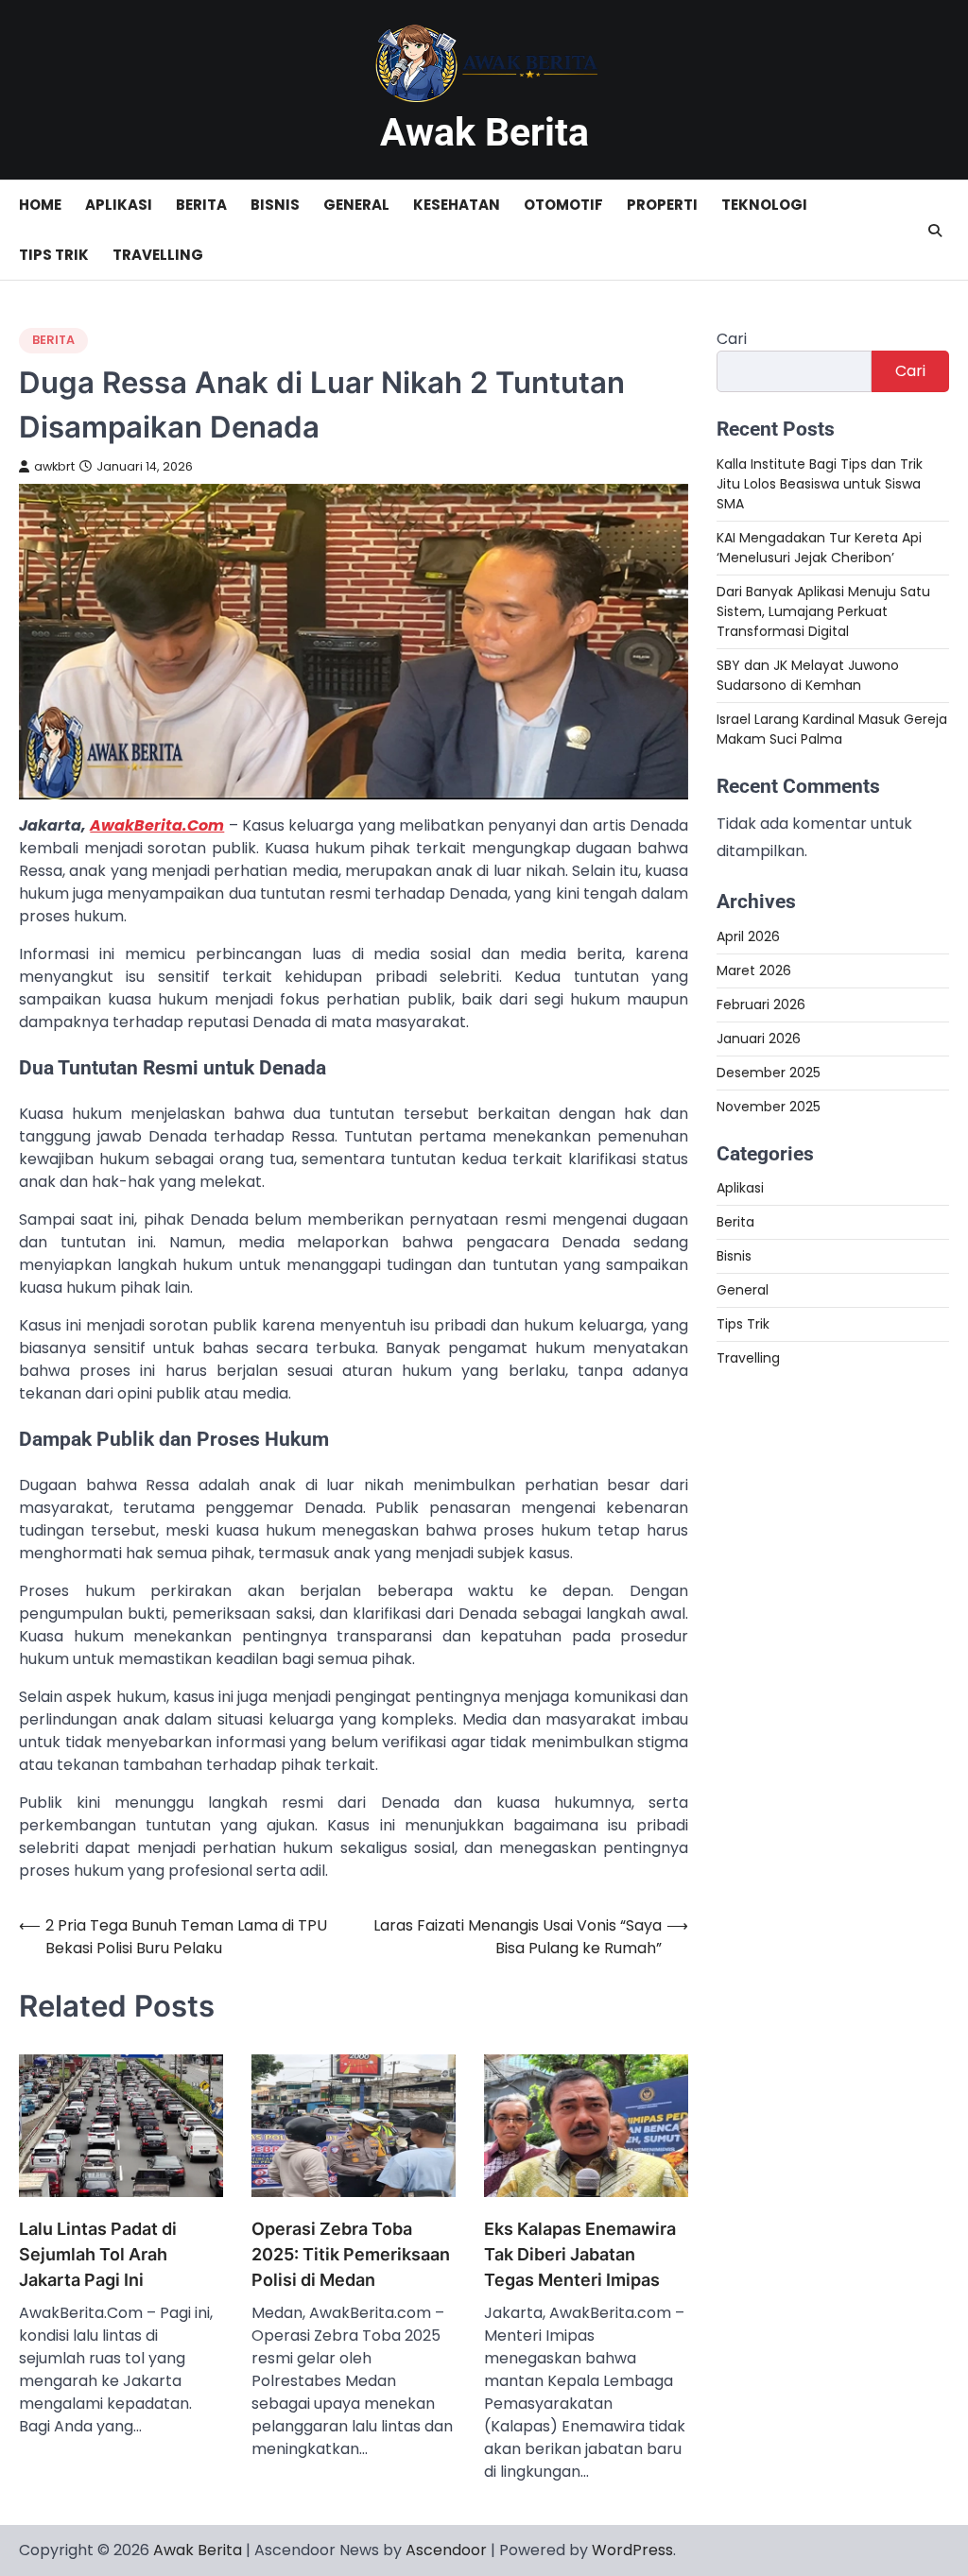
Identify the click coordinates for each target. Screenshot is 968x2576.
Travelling (158, 255)
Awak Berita (484, 132)
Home (40, 205)
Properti (662, 205)
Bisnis (275, 205)
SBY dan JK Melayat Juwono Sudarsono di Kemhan (808, 675)
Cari (732, 339)
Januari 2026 (759, 1039)
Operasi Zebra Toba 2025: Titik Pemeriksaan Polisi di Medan (351, 2254)
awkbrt (54, 466)
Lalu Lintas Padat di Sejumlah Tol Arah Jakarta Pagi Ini (98, 2254)
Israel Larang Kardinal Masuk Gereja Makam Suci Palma (832, 729)
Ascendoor (446, 2550)
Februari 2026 (761, 1005)
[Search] (935, 231)
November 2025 (769, 1107)
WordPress (632, 2550)
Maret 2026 (754, 970)
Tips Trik (54, 255)
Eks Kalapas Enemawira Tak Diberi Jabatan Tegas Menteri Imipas (580, 2254)
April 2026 (748, 936)
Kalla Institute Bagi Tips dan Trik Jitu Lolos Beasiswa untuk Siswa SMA (820, 484)
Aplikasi (119, 205)
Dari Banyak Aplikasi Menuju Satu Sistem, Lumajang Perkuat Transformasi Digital (823, 611)
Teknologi (764, 205)
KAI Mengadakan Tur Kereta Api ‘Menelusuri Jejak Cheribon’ (819, 548)
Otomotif (563, 205)
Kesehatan (457, 205)
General (356, 205)
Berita (201, 205)
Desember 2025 (769, 1073)
